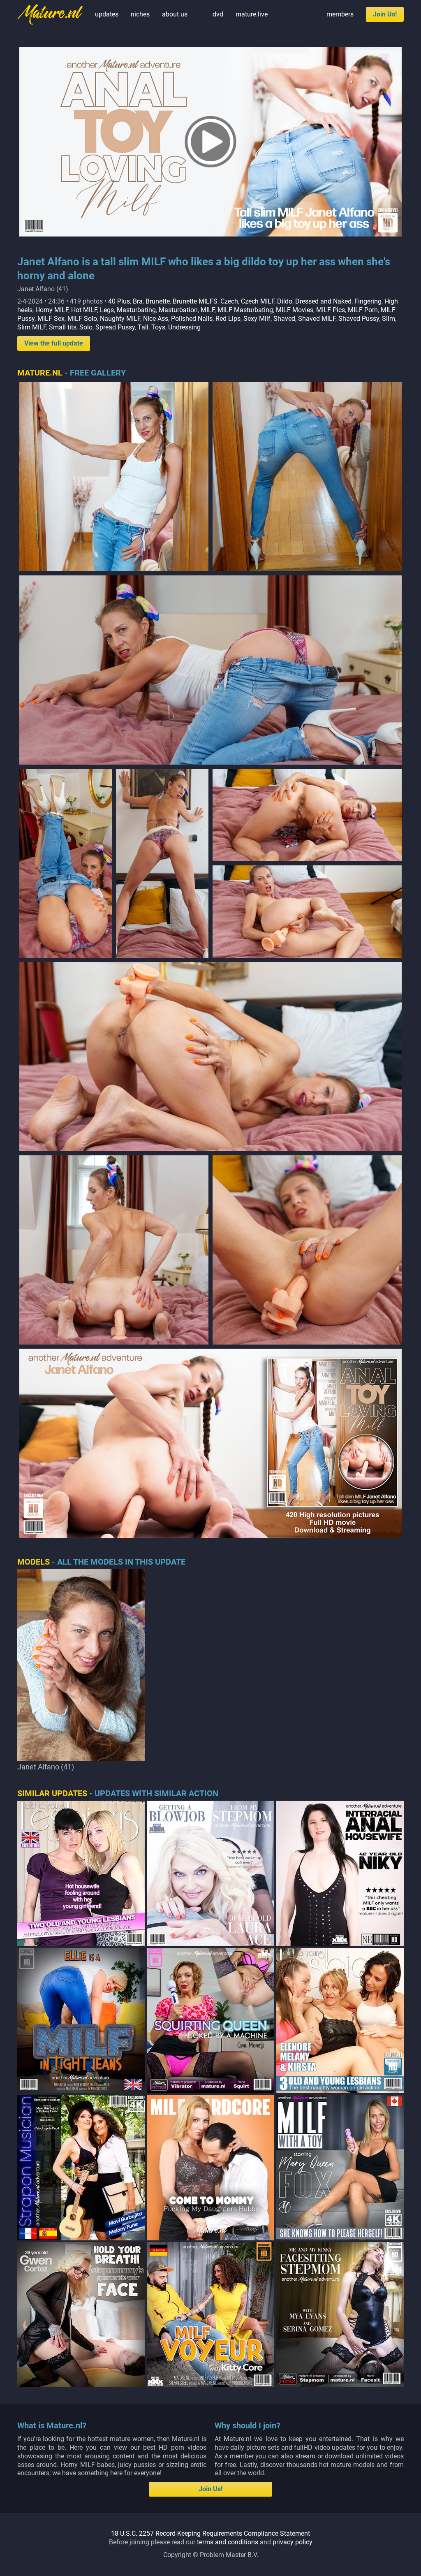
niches (140, 14)
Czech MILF (258, 301)
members (340, 14)
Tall (143, 327)
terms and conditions (228, 2542)
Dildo (285, 301)
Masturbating (136, 310)
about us (175, 14)
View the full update (54, 343)
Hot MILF (84, 310)
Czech (229, 301)
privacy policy (293, 2542)
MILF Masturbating (245, 310)
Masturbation (178, 310)
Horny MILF (52, 310)
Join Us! (385, 14)
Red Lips (228, 319)
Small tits (63, 327)
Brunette (158, 301)
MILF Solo (82, 319)
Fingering (368, 301)
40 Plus (119, 301)
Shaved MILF (317, 319)
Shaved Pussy (359, 319)
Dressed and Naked (323, 301)
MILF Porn (363, 310)
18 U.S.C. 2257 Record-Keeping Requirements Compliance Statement (210, 2533)
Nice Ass (156, 319)
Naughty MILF (120, 319)
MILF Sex (51, 319)
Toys (158, 327)
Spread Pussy (115, 327)
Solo (86, 327)
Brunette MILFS (195, 301)
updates (107, 14)
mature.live (252, 14)
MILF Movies (295, 310)
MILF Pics (331, 310)
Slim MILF (32, 327)
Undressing (184, 327)
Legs (107, 310)
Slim (389, 319)
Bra (138, 301)
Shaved (284, 319)
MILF (208, 310)
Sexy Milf (257, 319)
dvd (218, 14)
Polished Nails (192, 319)
